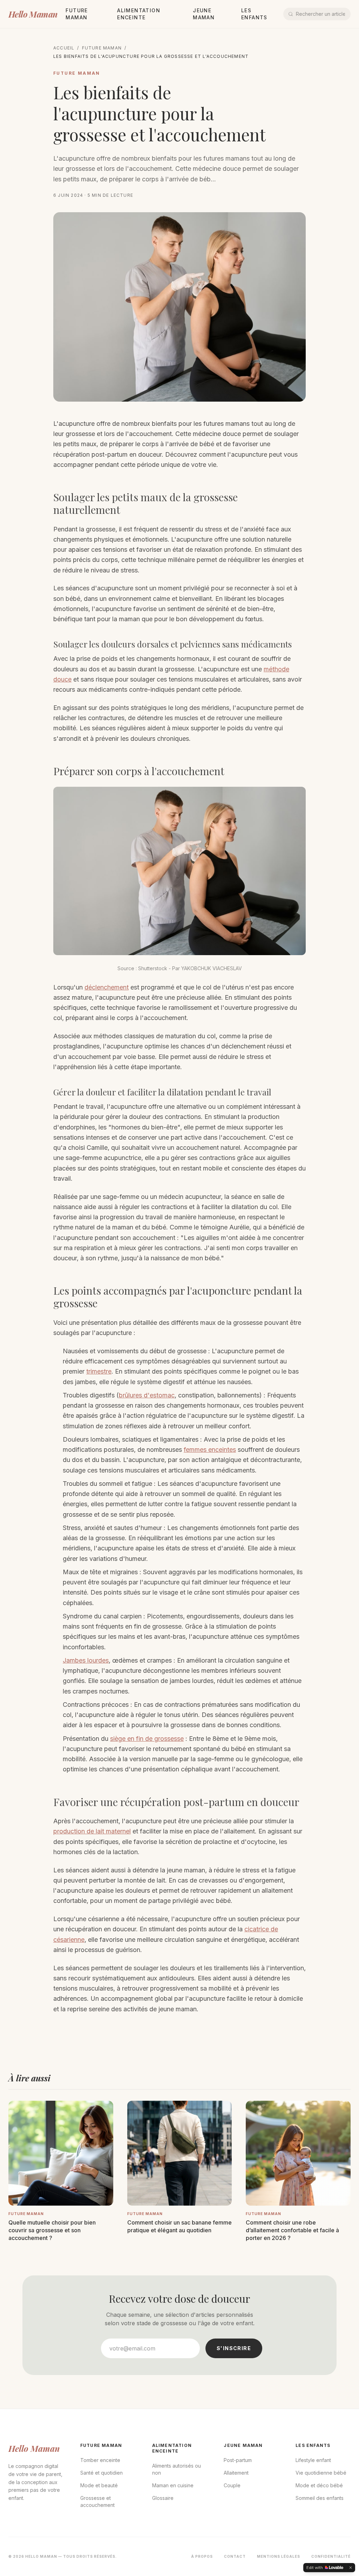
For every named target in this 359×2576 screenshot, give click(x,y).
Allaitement (236, 2473)
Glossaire (163, 2498)
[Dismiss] (351, 2568)
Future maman (102, 48)
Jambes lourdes (86, 1660)
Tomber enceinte (100, 2460)
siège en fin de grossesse (147, 1739)
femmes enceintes (210, 1450)
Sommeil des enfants (320, 2498)
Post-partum (238, 2460)
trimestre (99, 1371)
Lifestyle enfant (313, 2460)
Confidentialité (331, 2556)
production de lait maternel (92, 1831)
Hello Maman (33, 14)
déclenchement (107, 987)
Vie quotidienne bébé (321, 2473)
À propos (202, 2556)
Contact (235, 2556)
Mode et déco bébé (319, 2485)
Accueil (64, 48)
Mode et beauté (99, 2485)
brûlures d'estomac (147, 1395)
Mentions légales (279, 2556)
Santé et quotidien (101, 2473)
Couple (232, 2485)
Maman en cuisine (173, 2485)
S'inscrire (234, 2348)
